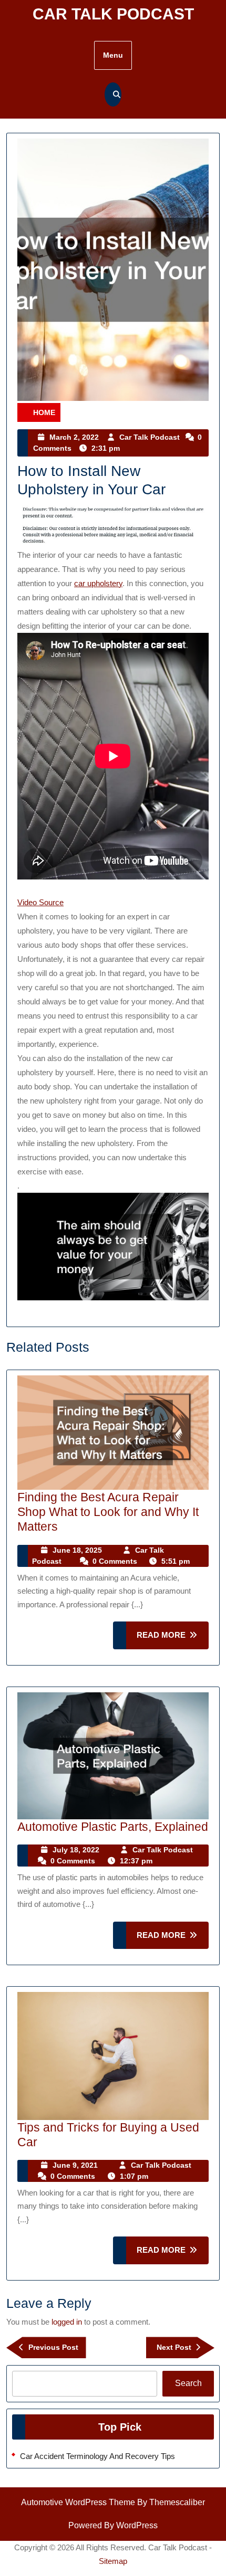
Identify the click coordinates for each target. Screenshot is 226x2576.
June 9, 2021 (75, 2165)
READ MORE (173, 1640)
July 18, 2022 (76, 1850)
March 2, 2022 (74, 437)
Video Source (40, 902)
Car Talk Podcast (113, 14)
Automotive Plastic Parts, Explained (113, 1827)
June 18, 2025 (77, 1550)
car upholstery (98, 583)
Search (188, 2383)
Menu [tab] (113, 55)
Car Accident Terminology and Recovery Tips (97, 2456)
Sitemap (113, 2561)
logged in (67, 2322)
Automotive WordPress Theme (78, 2502)
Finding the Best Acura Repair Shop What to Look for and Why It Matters (108, 1512)
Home (44, 412)
